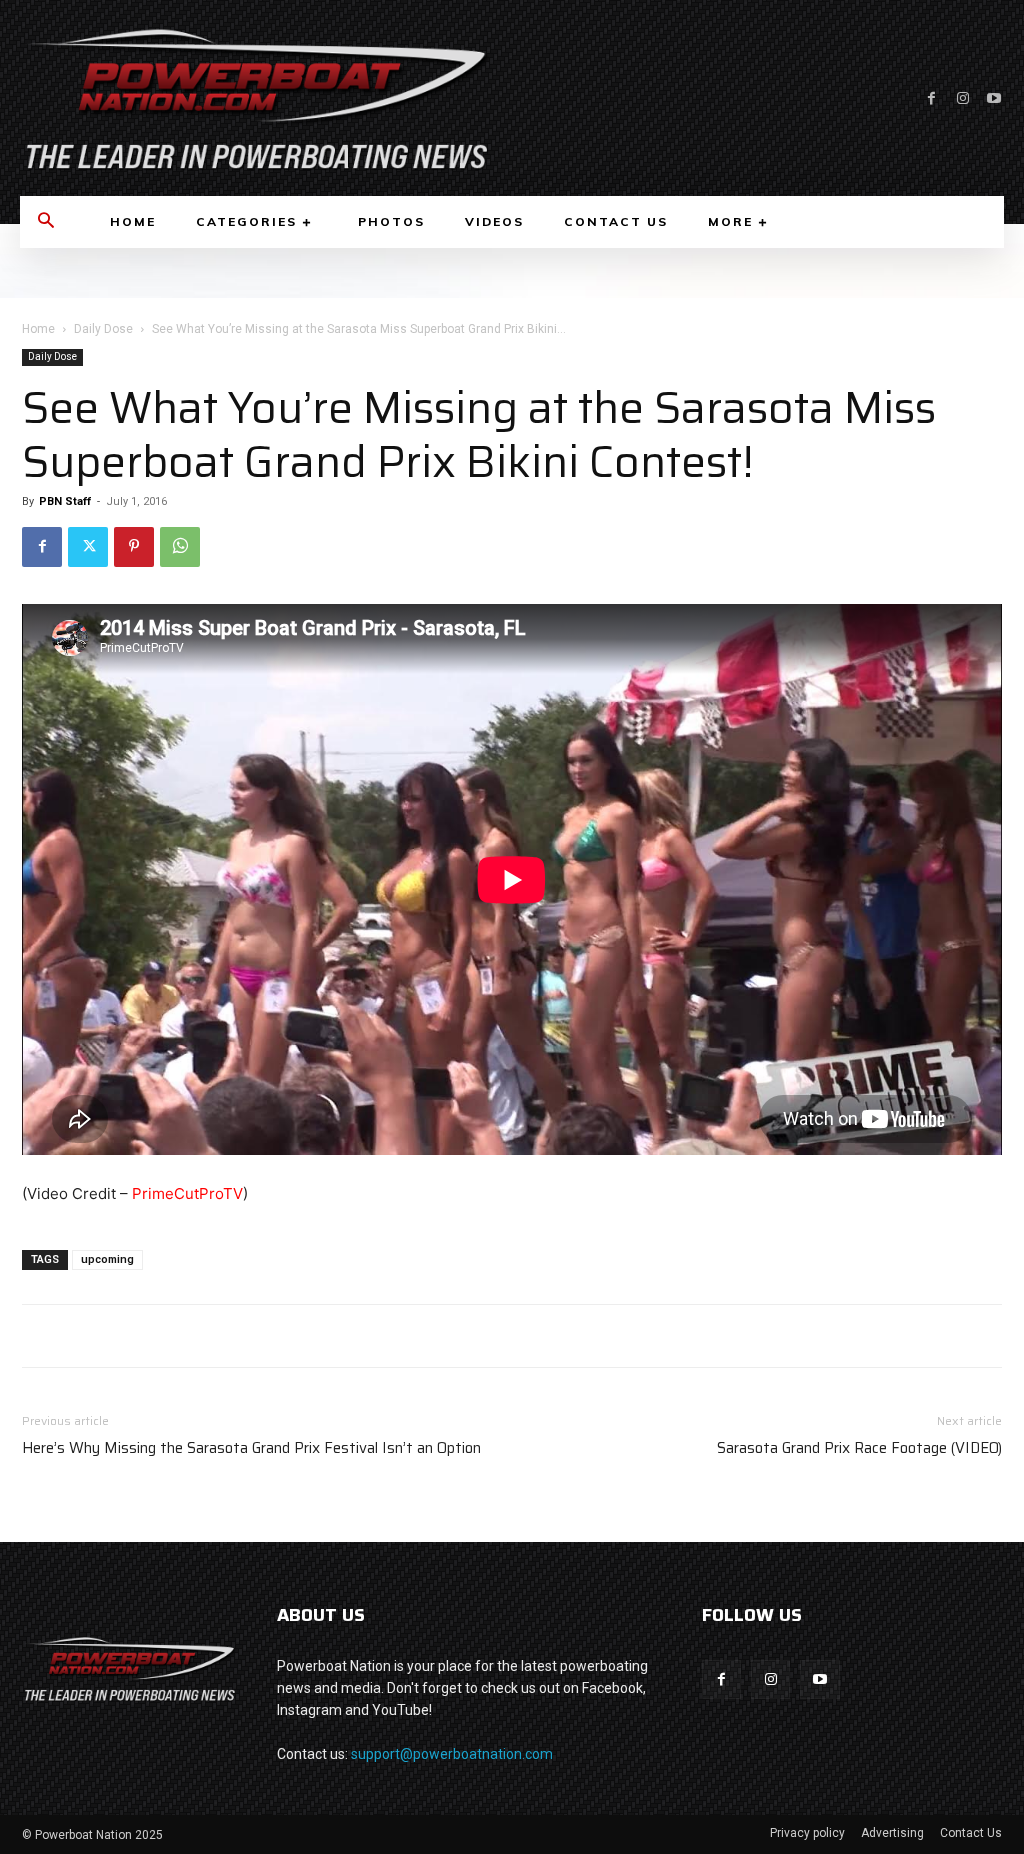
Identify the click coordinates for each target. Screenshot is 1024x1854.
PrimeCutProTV (187, 1193)
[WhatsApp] (180, 547)
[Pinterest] (134, 547)
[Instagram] (962, 98)
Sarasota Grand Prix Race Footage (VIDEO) (859, 1448)
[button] (46, 222)
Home (38, 329)
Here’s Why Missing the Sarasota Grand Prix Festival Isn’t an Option (251, 1448)
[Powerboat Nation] (256, 98)
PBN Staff (65, 501)
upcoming (107, 1259)
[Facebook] (931, 98)
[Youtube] (993, 98)
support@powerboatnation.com (452, 1754)
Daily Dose (103, 329)
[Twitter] (88, 547)
